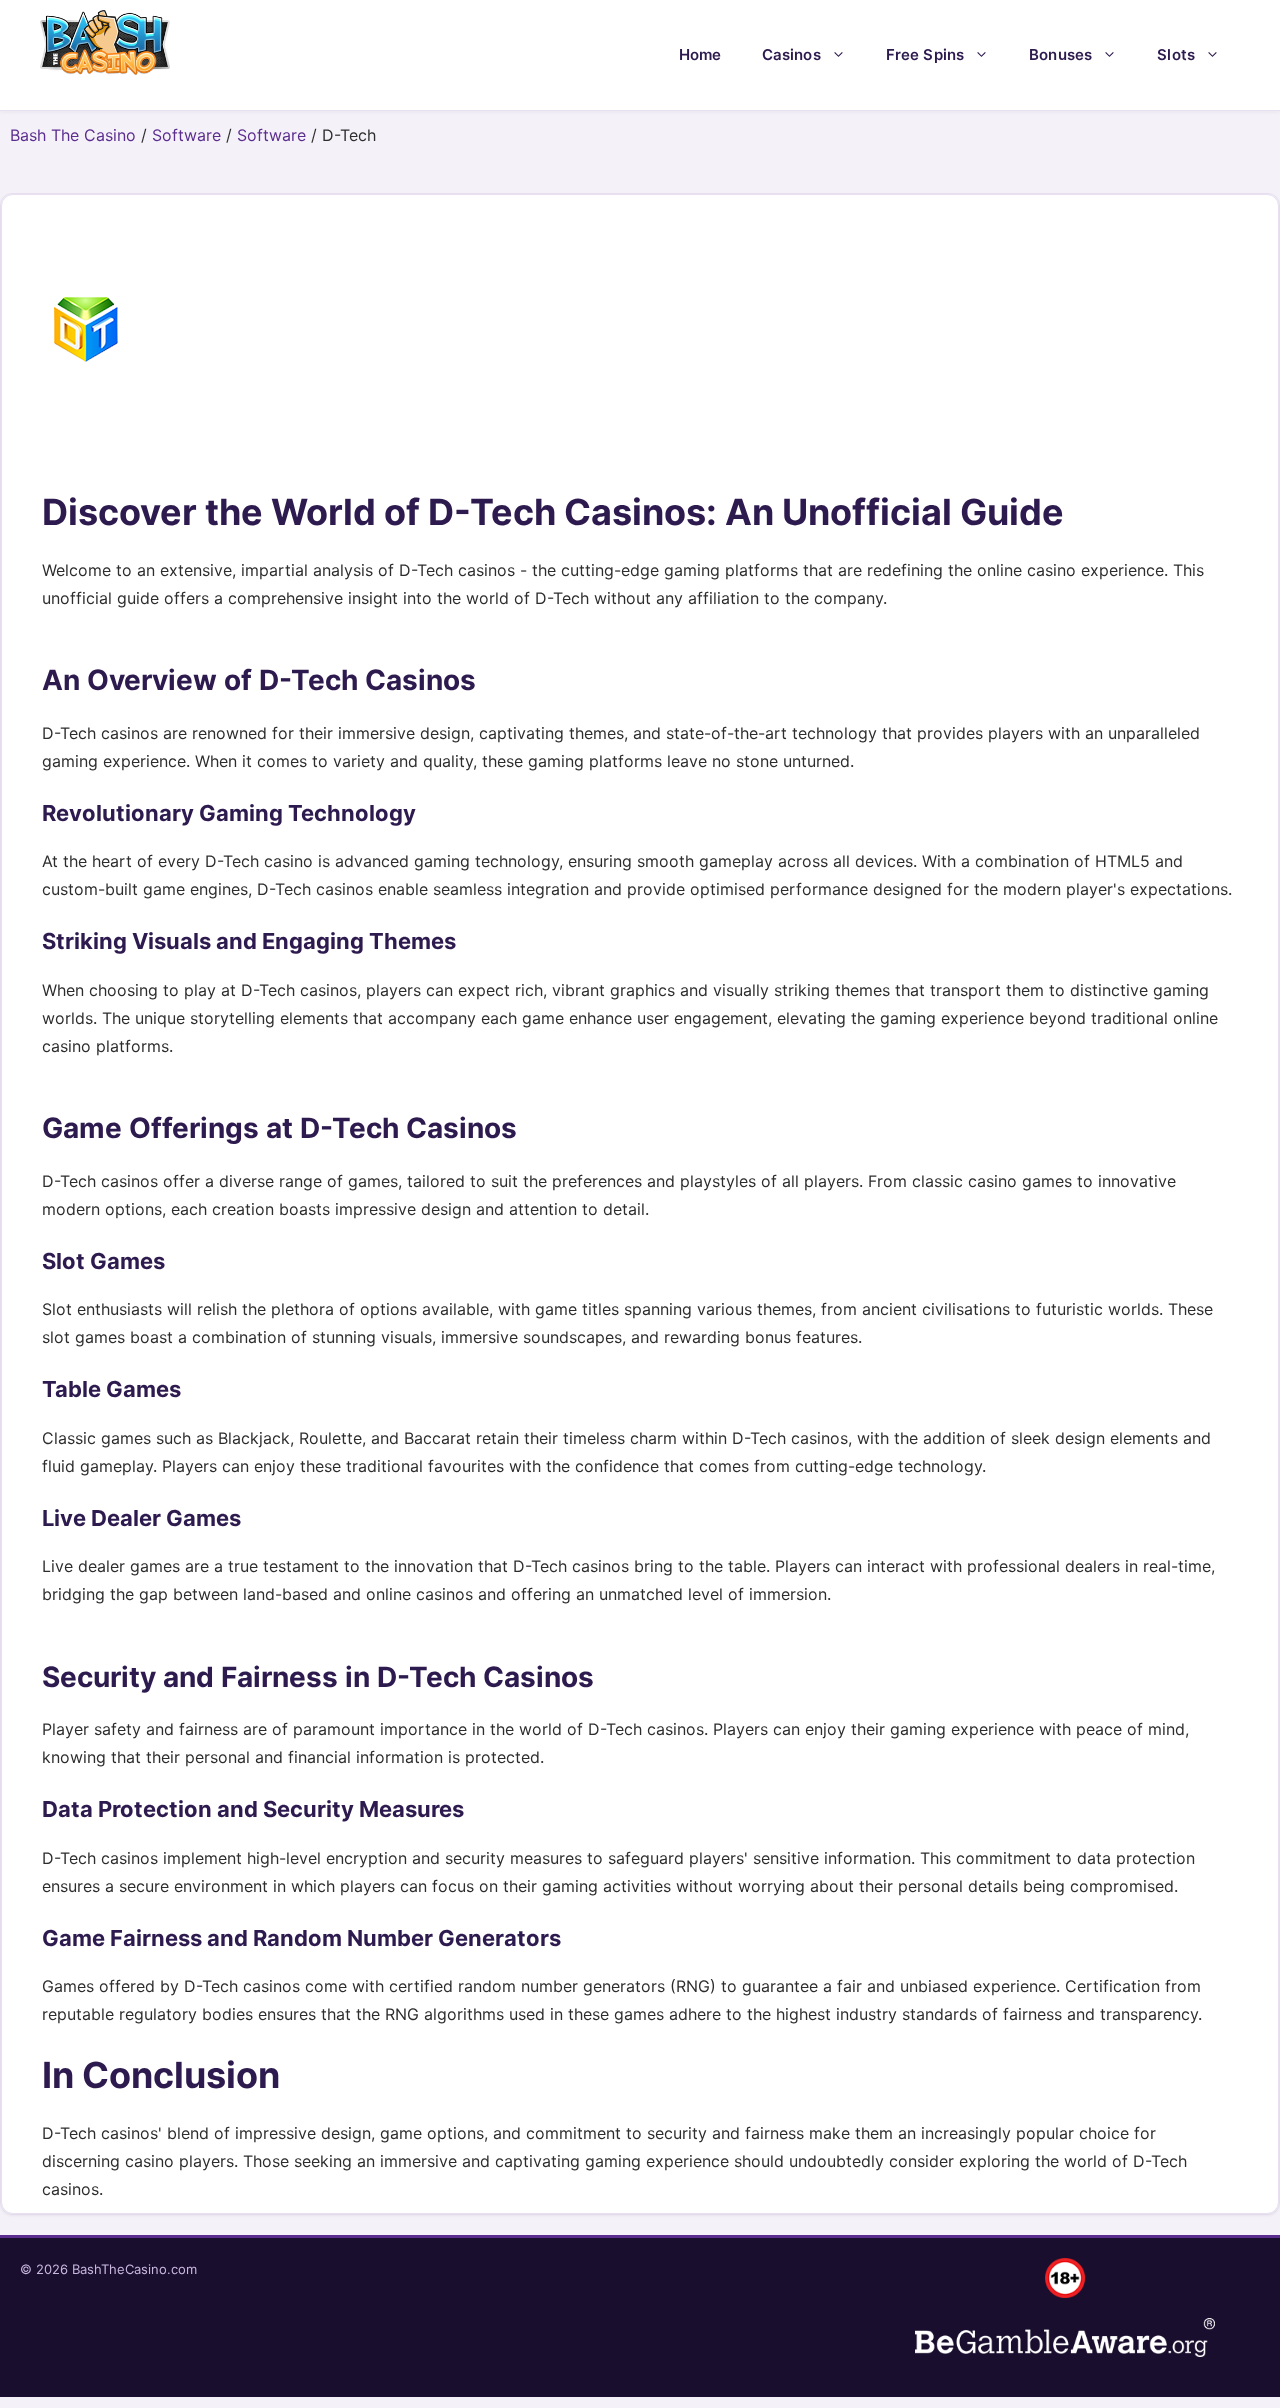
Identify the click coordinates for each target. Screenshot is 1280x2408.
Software (186, 135)
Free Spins (925, 54)
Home (700, 54)
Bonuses (1060, 54)
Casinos (791, 54)
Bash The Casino (73, 135)
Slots (1176, 54)
